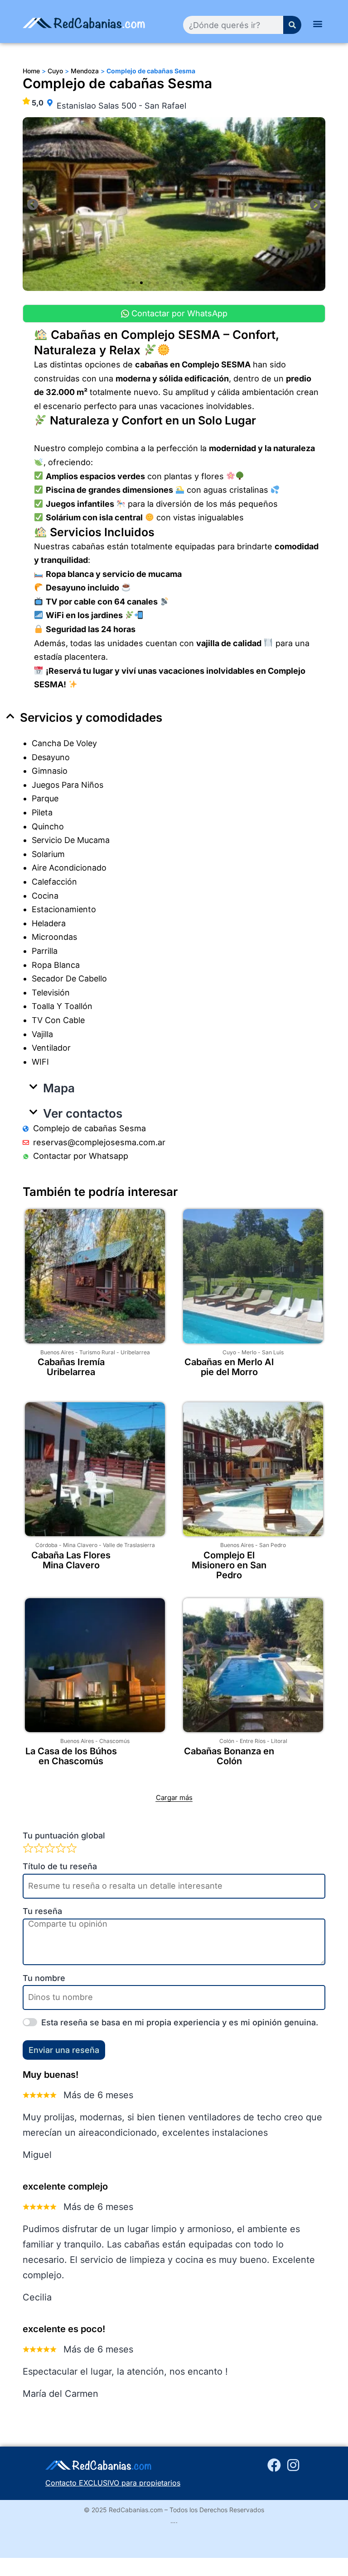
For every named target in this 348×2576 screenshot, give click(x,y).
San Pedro (273, 1545)
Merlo (249, 1352)
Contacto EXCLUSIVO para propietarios (113, 2483)
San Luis (273, 1352)
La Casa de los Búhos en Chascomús (71, 1756)
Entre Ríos (253, 1741)
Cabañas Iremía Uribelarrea (71, 1367)
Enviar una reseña (64, 2050)
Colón (227, 1741)
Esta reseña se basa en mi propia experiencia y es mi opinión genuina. (180, 2022)
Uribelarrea (135, 1352)
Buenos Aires (57, 1352)
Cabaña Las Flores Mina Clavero (71, 1560)
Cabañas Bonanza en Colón (229, 1756)
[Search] (292, 25)
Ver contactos (83, 1113)
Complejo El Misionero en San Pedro (229, 1565)
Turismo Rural (97, 1352)
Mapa (59, 1088)
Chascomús (114, 1741)
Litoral (279, 1741)
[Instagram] (293, 2465)
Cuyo (229, 1352)
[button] (318, 23)
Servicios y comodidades (91, 717)
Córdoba (46, 1545)
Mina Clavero (80, 1545)
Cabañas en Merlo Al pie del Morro (229, 1367)
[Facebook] (274, 2465)
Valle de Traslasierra (129, 1545)
